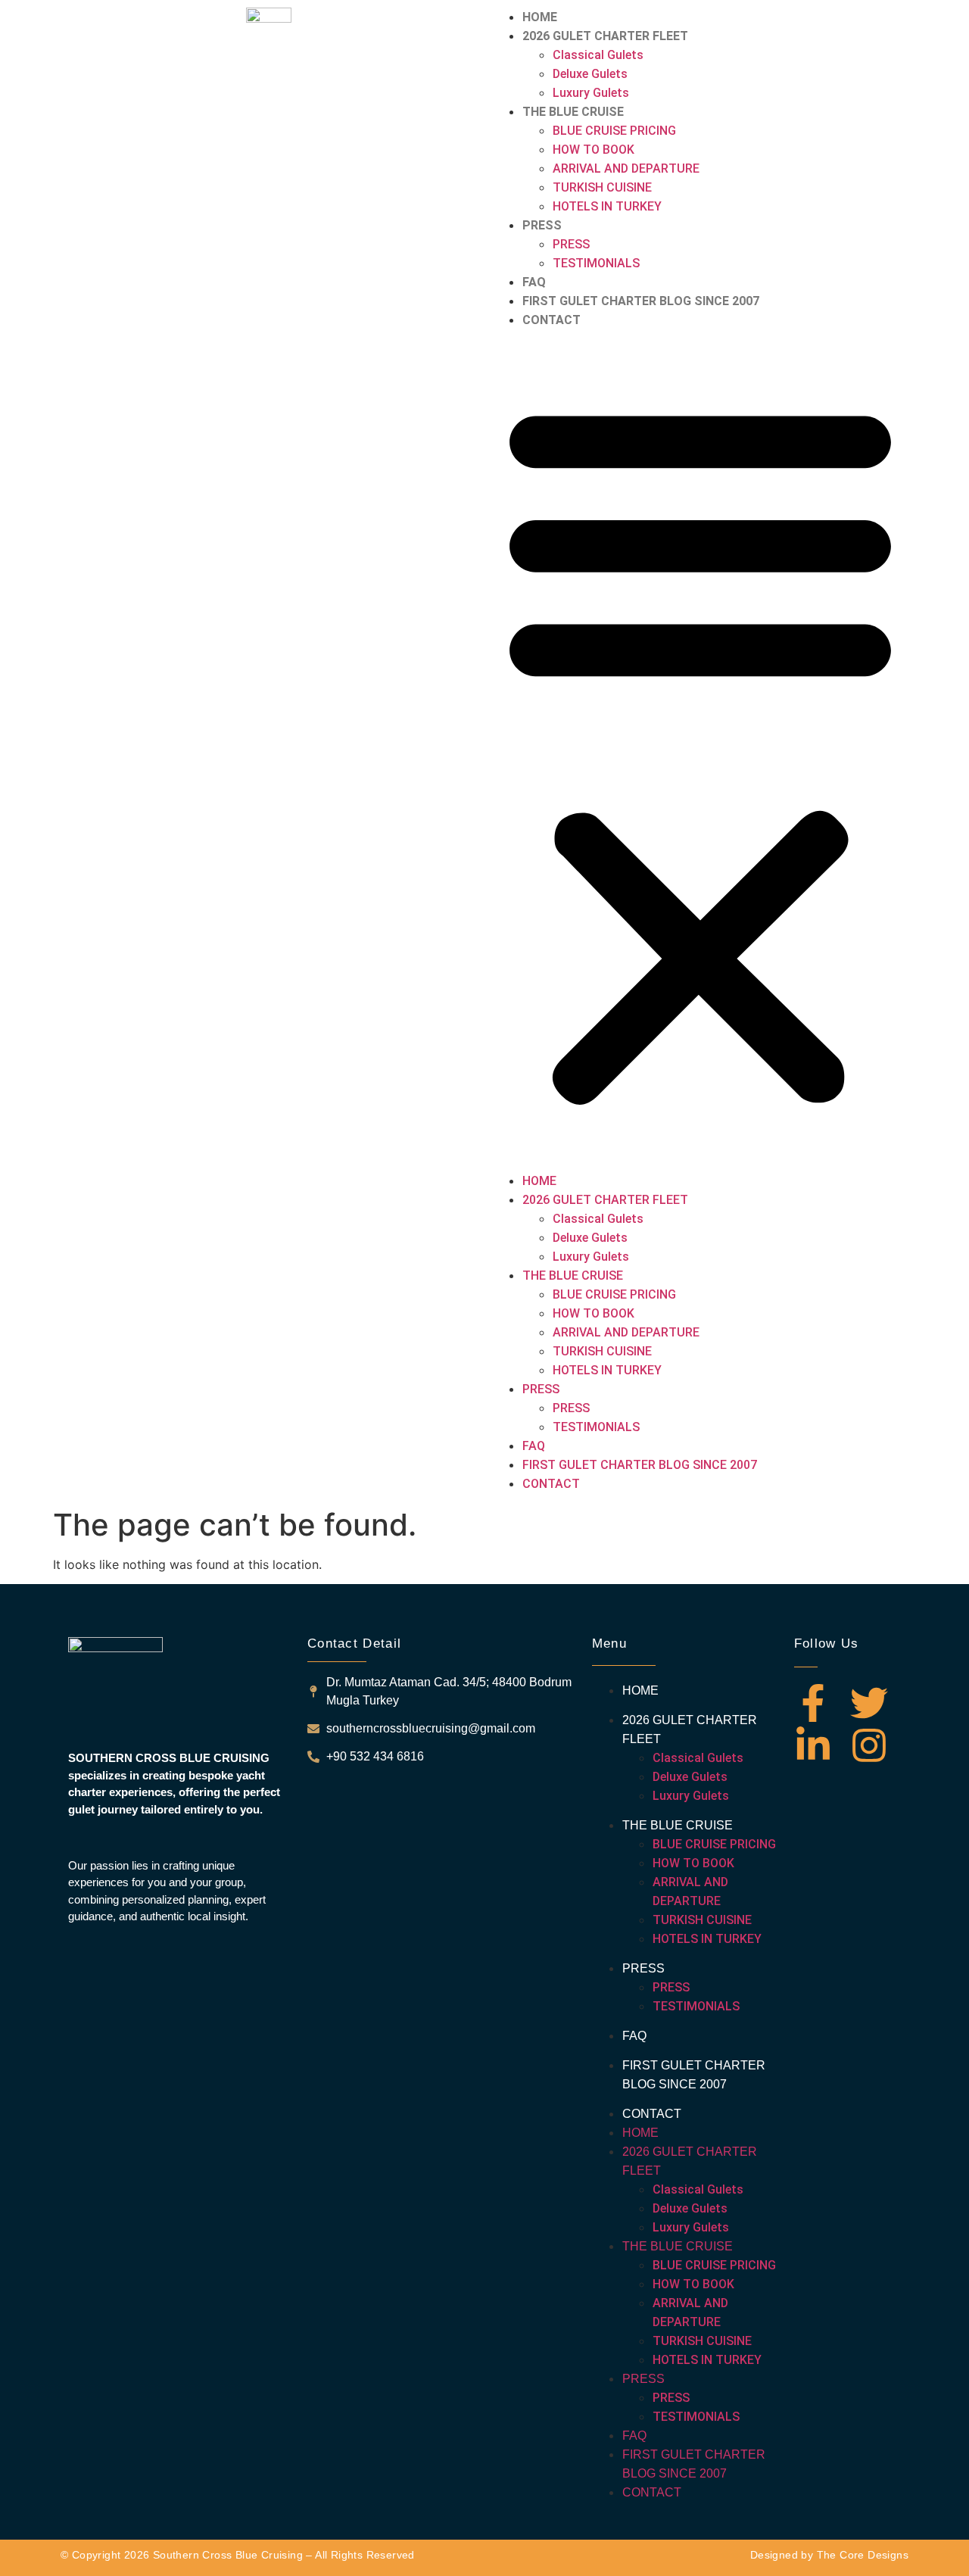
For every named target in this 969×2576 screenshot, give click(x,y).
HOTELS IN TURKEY (607, 206)
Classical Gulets (598, 55)
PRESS (542, 225)
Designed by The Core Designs (829, 2555)
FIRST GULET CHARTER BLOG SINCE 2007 (641, 301)
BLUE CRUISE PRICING (614, 131)
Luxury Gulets (591, 93)
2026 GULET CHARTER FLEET (605, 36)
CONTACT (551, 320)
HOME (540, 17)
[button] (700, 750)
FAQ (534, 282)
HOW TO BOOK (594, 150)
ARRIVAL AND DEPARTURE (626, 168)
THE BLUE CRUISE (573, 112)
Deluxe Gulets (590, 74)
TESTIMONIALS (596, 263)
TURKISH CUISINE (602, 187)
